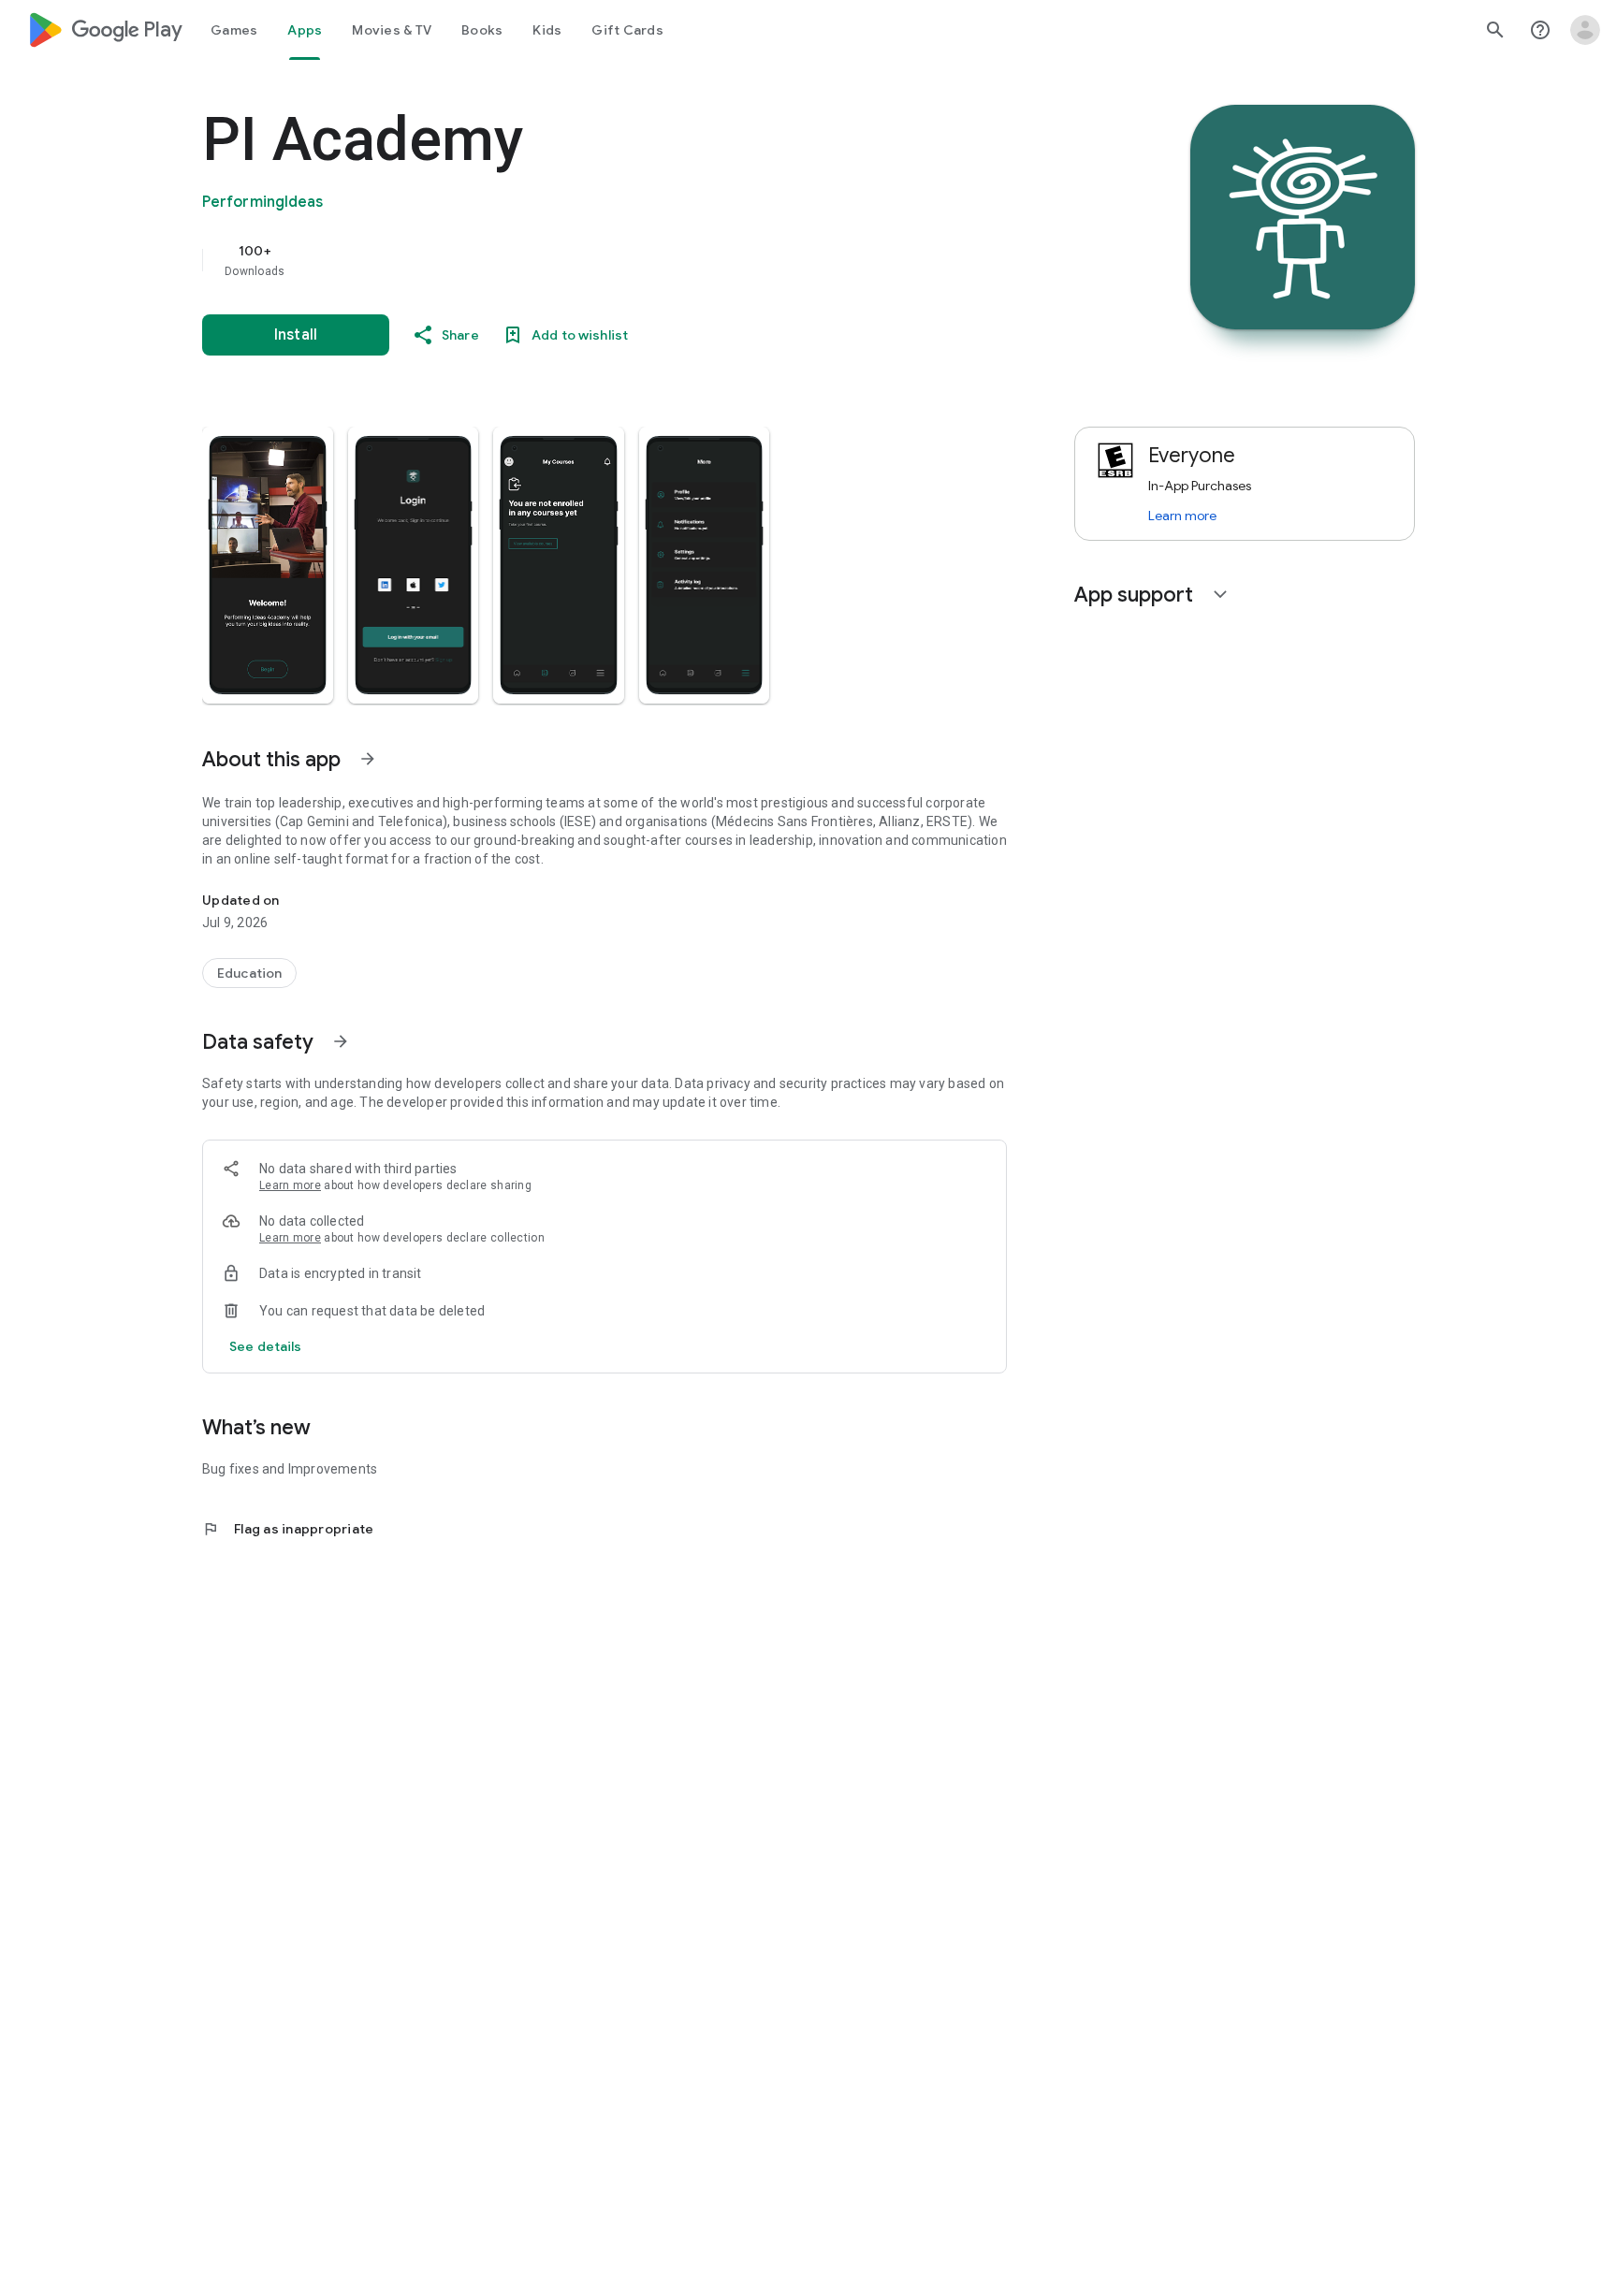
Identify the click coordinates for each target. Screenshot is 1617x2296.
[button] (268, 565)
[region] (576, 260)
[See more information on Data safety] (341, 1041)
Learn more (290, 1185)
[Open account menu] (1585, 30)
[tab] (234, 30)
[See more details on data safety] (266, 1346)
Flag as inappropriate (288, 1529)
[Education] (249, 973)
